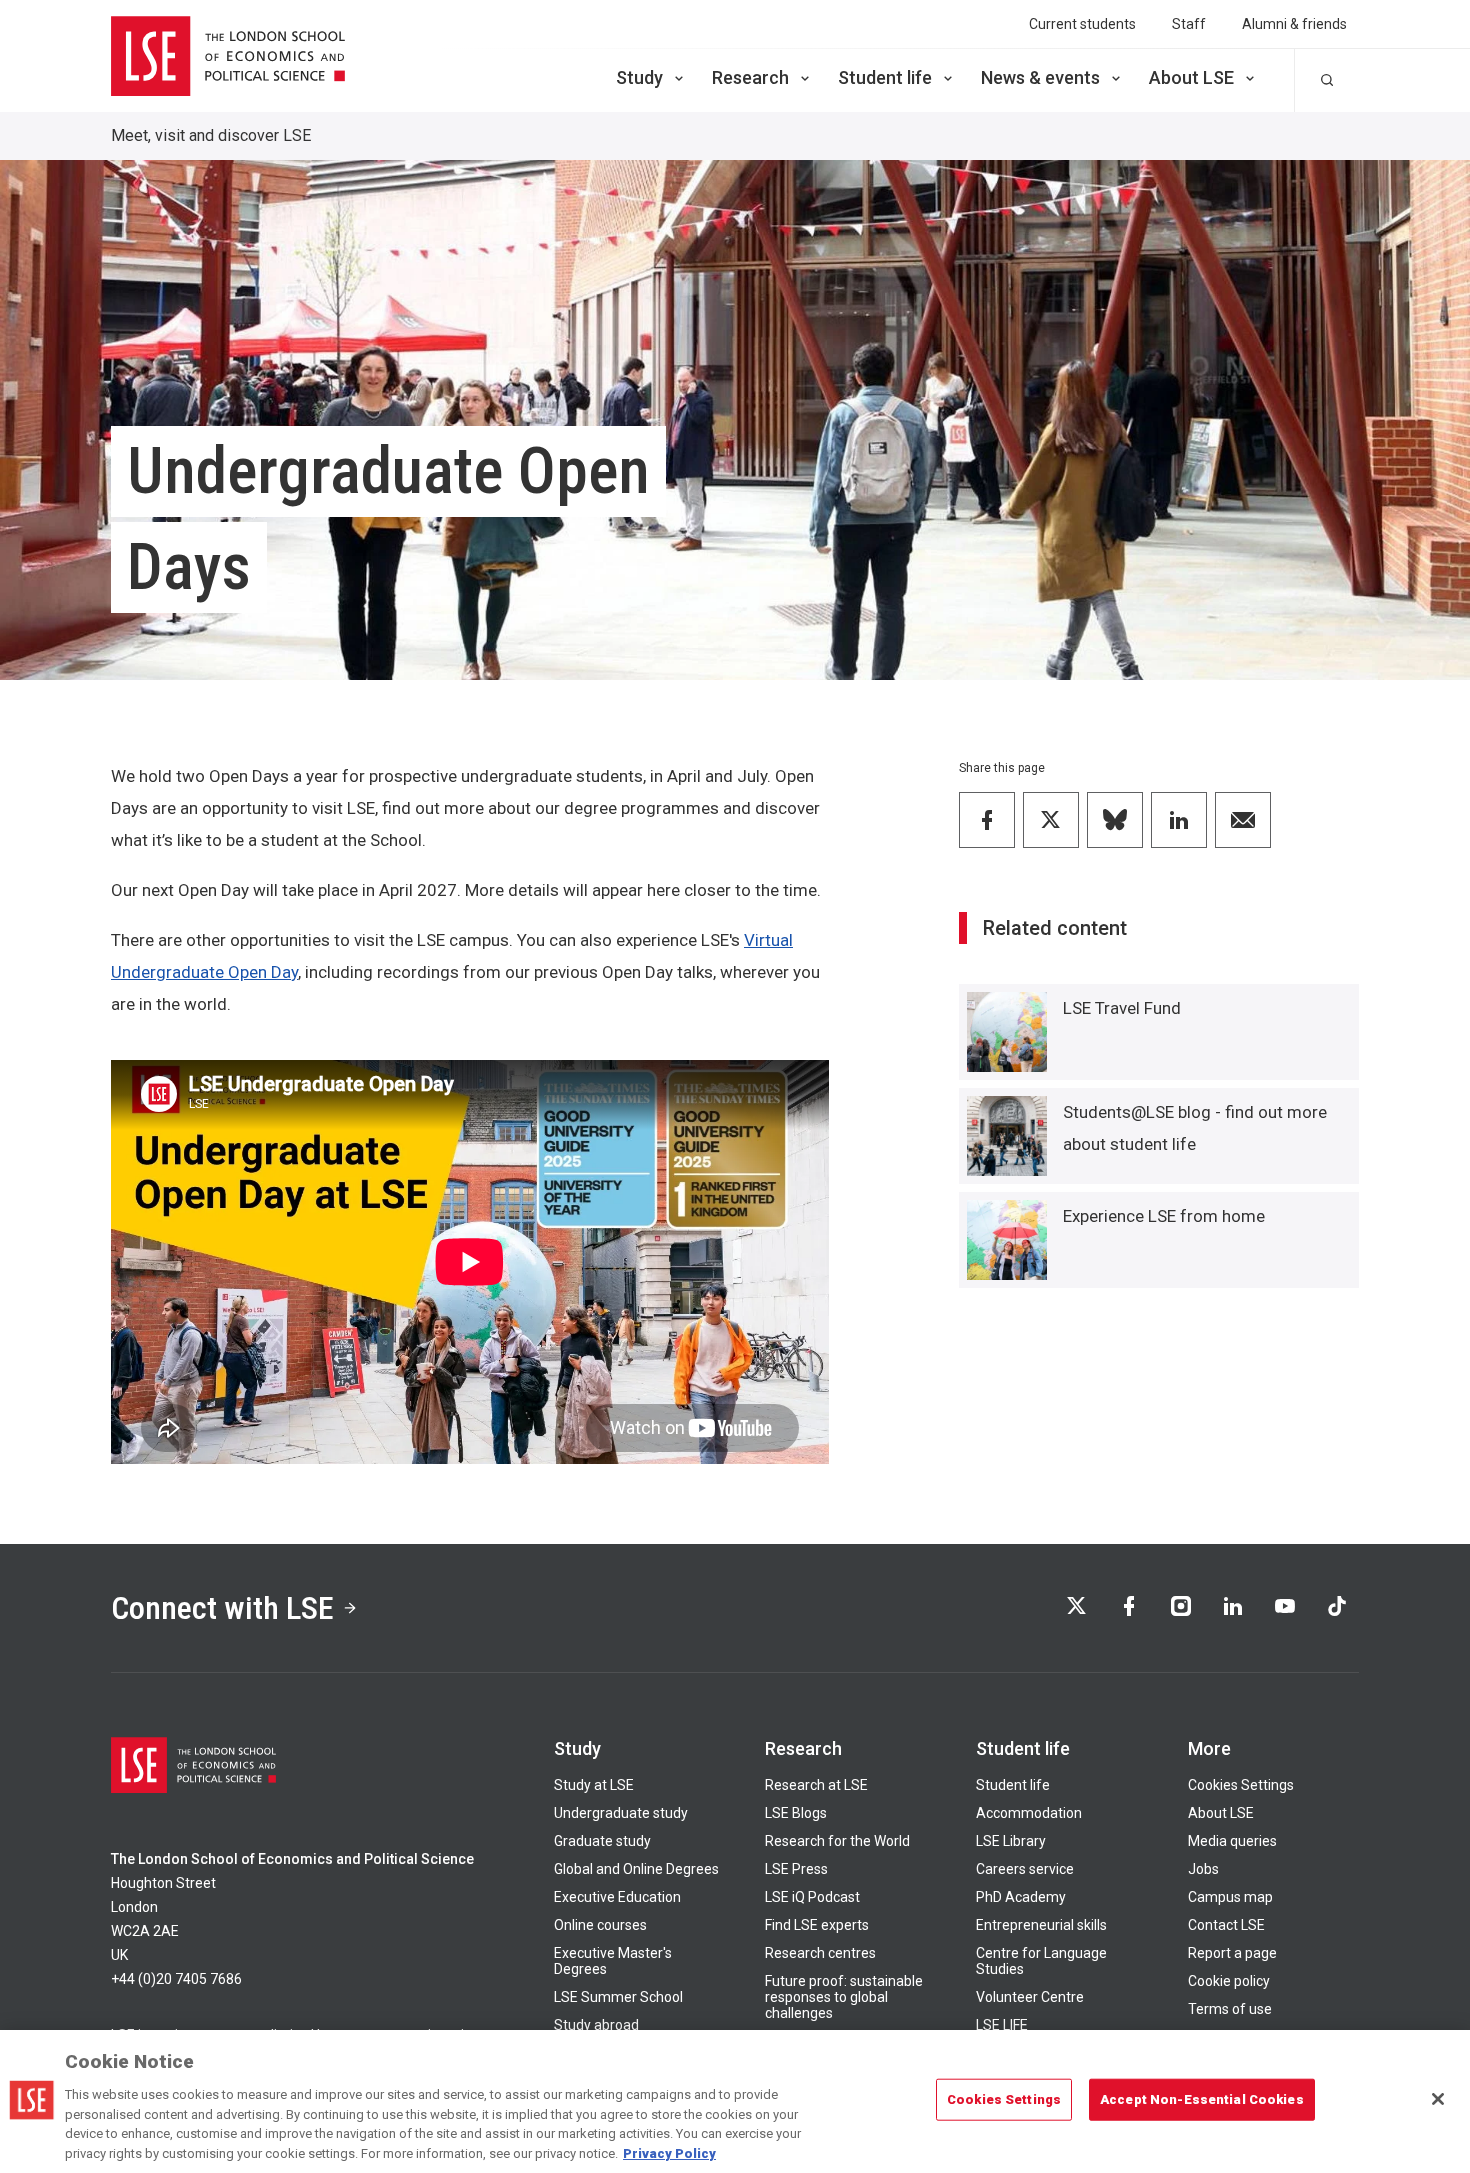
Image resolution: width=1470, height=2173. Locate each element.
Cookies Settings (1241, 1785)
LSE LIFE (1002, 2025)
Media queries (1232, 1841)
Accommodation (1029, 1813)
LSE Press (796, 1869)
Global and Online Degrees (636, 1869)
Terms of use (1230, 2009)
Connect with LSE (222, 1608)
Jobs (1203, 1869)
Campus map (1230, 1897)
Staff (1189, 24)
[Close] (1438, 2099)
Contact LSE (1226, 1925)
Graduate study (602, 1841)
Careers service (1025, 1869)
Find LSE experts (817, 1925)
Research (750, 77)
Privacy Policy (669, 2152)
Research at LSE (816, 1785)
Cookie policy (1229, 1981)
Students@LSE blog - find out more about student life (1195, 1128)
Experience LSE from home (1164, 1216)
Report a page (1232, 1953)
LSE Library (1011, 1841)
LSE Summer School (618, 1997)
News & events (1040, 77)
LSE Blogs (796, 1813)
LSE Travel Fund (1122, 1008)
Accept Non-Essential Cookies (1202, 2099)
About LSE (1191, 77)
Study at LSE (594, 1785)
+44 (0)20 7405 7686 (176, 1979)
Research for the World (837, 1841)
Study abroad (596, 2025)
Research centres (820, 1953)
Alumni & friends (1294, 24)
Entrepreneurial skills (1041, 1925)
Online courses (600, 1925)
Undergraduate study (621, 1813)
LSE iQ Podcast (812, 1897)
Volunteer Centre (1030, 1997)
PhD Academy (1021, 1897)
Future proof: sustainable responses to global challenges (844, 1997)
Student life (885, 77)
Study (639, 77)
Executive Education (617, 1897)
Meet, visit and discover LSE (211, 135)
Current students (1082, 24)
